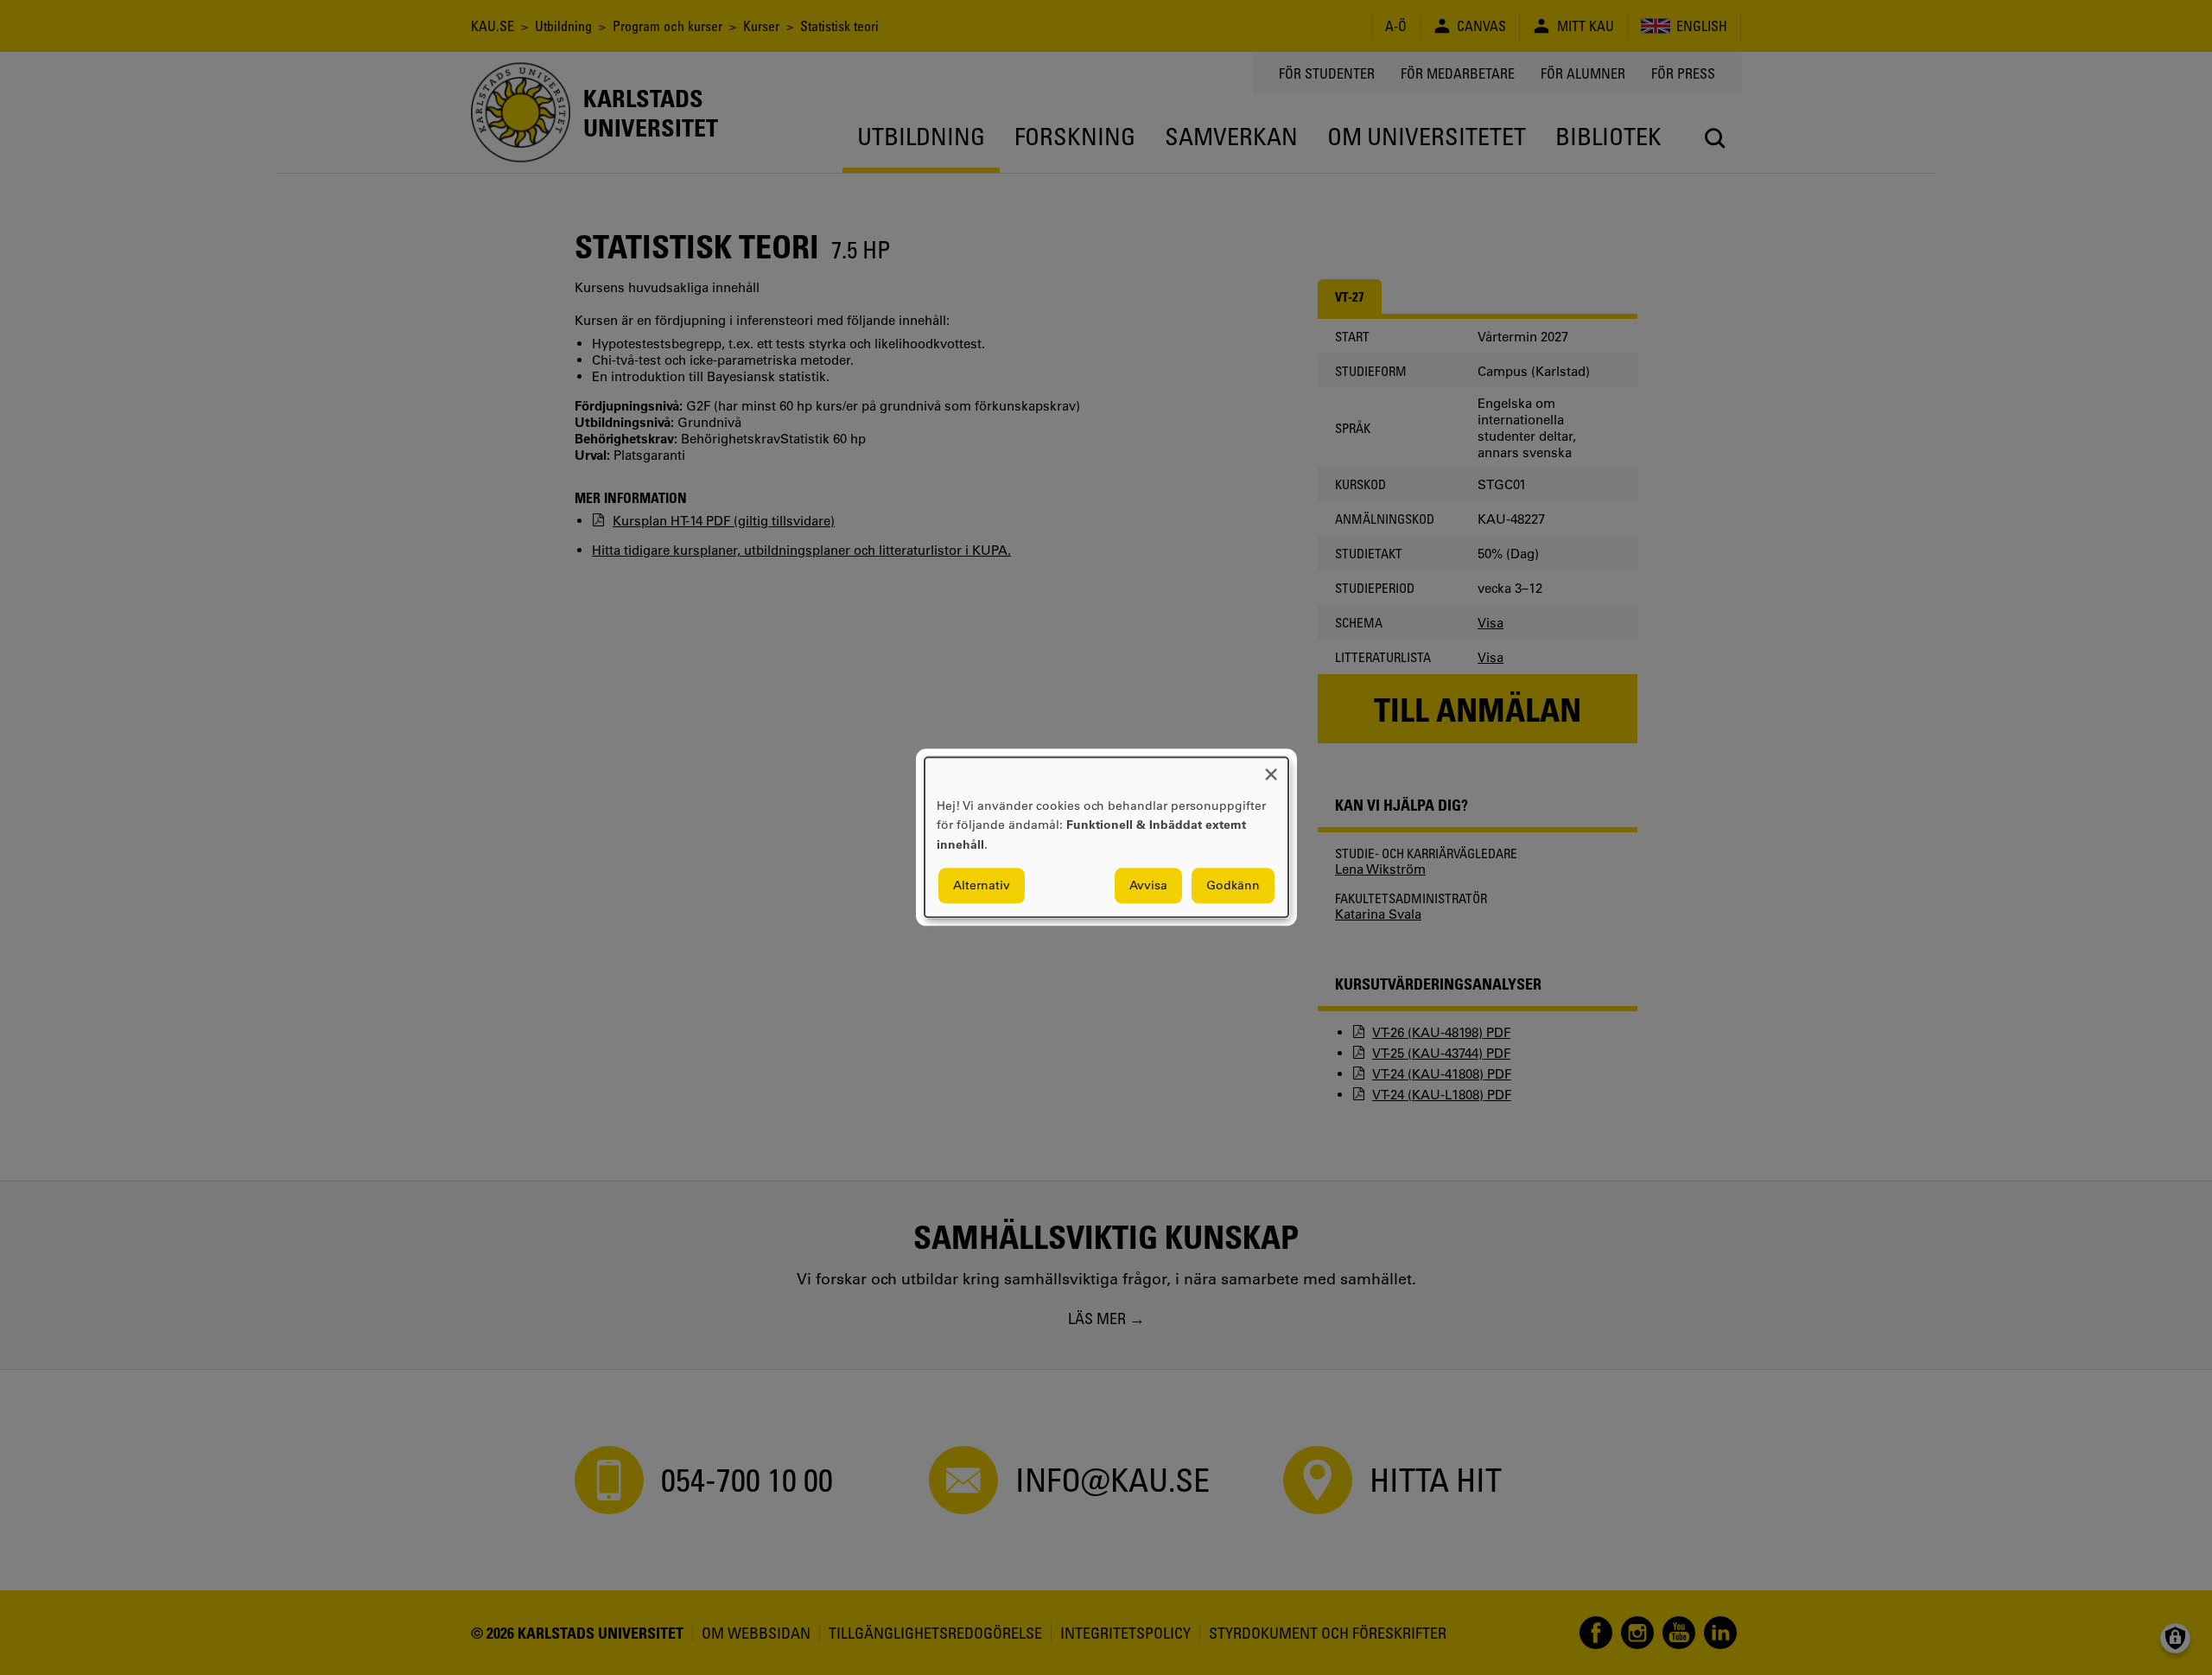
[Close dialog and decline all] (1271, 768)
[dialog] (1106, 837)
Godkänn (1233, 886)
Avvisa (1148, 886)
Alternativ (982, 886)
